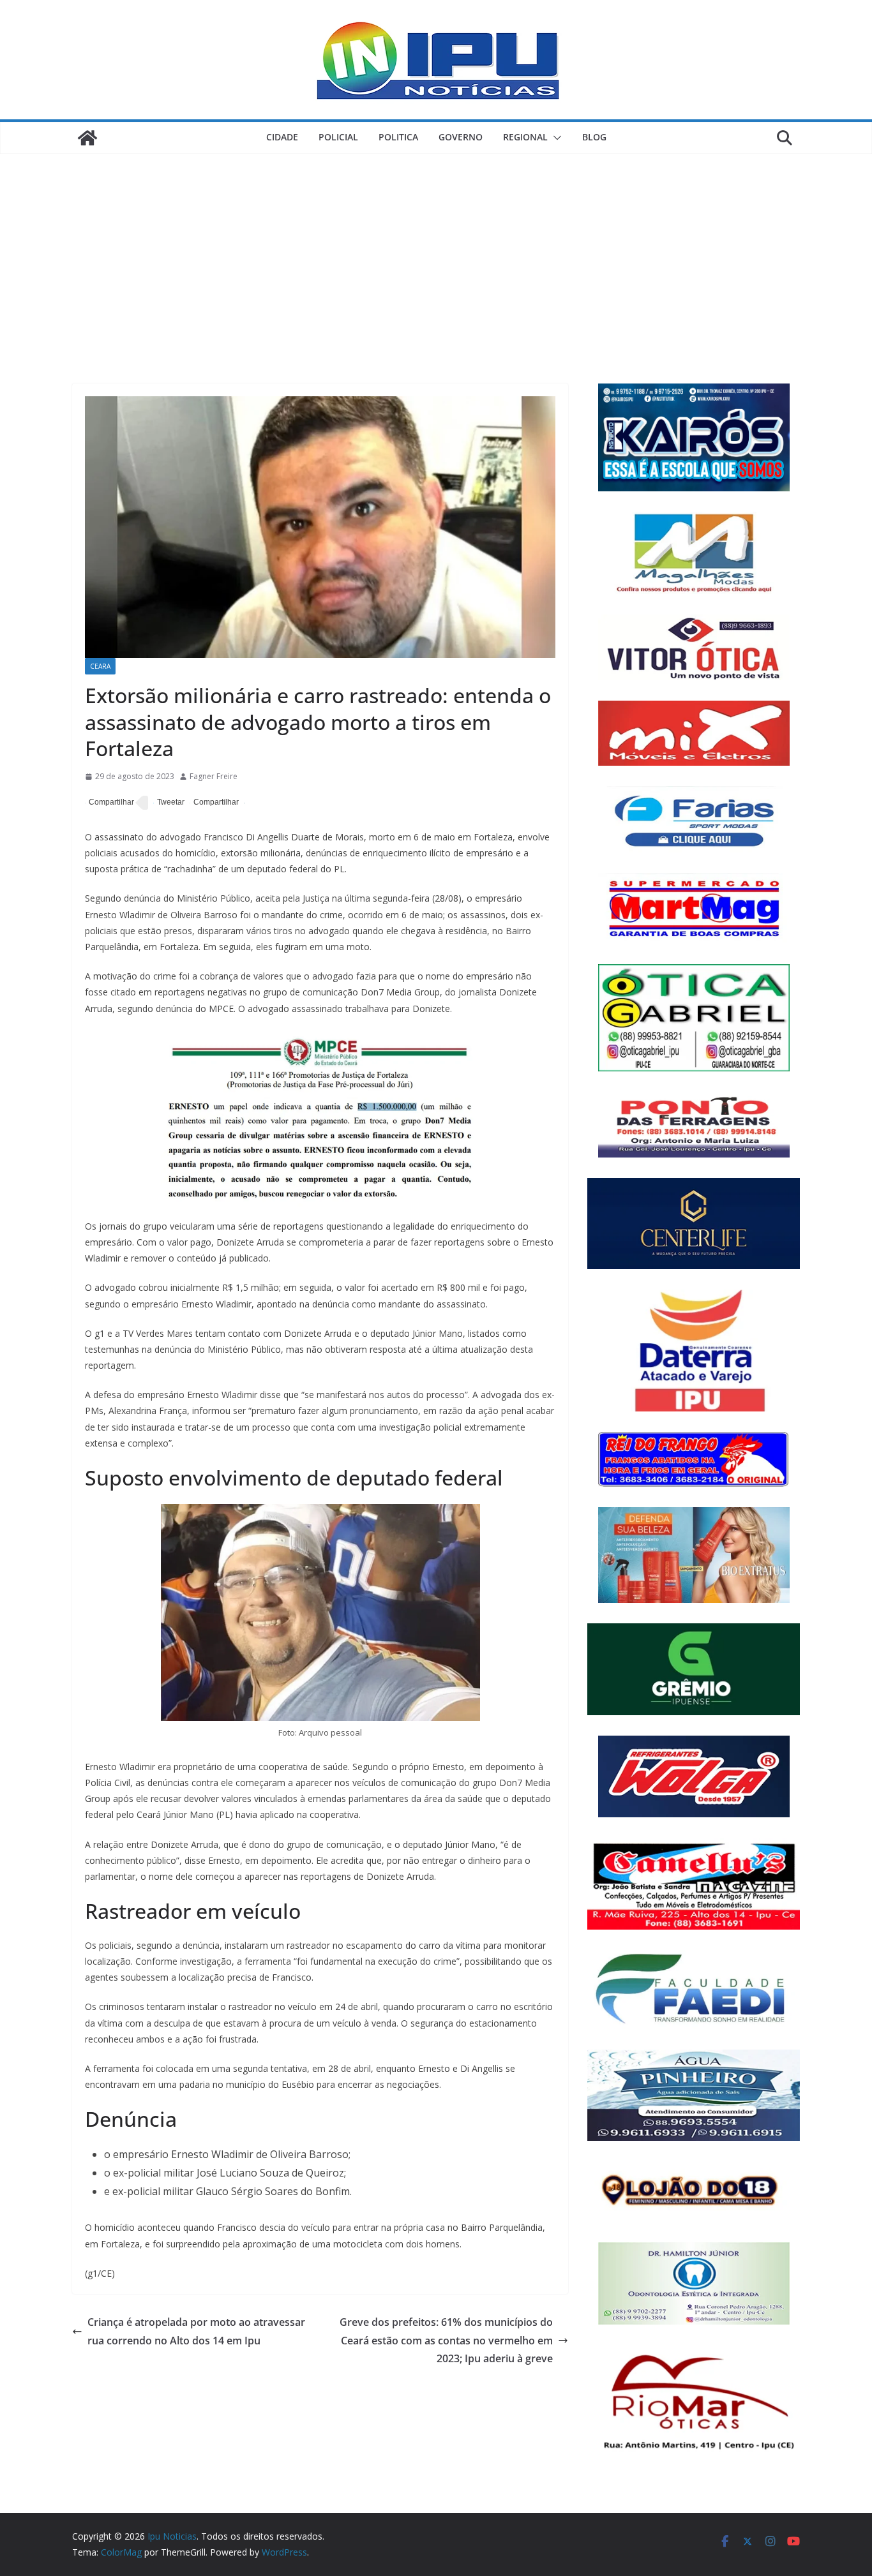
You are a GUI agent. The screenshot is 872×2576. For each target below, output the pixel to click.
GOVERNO (461, 137)
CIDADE (282, 137)
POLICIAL (338, 137)
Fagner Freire (214, 776)
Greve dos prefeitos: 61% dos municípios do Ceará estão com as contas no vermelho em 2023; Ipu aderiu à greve (446, 2341)
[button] (555, 138)
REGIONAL (525, 137)
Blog (594, 137)
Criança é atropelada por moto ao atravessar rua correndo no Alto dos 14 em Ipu (196, 2331)
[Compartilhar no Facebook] (109, 803)
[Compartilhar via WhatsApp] (214, 803)
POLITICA (398, 137)
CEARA (100, 666)
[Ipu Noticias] (87, 138)
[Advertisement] (436, 249)
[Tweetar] (169, 803)
